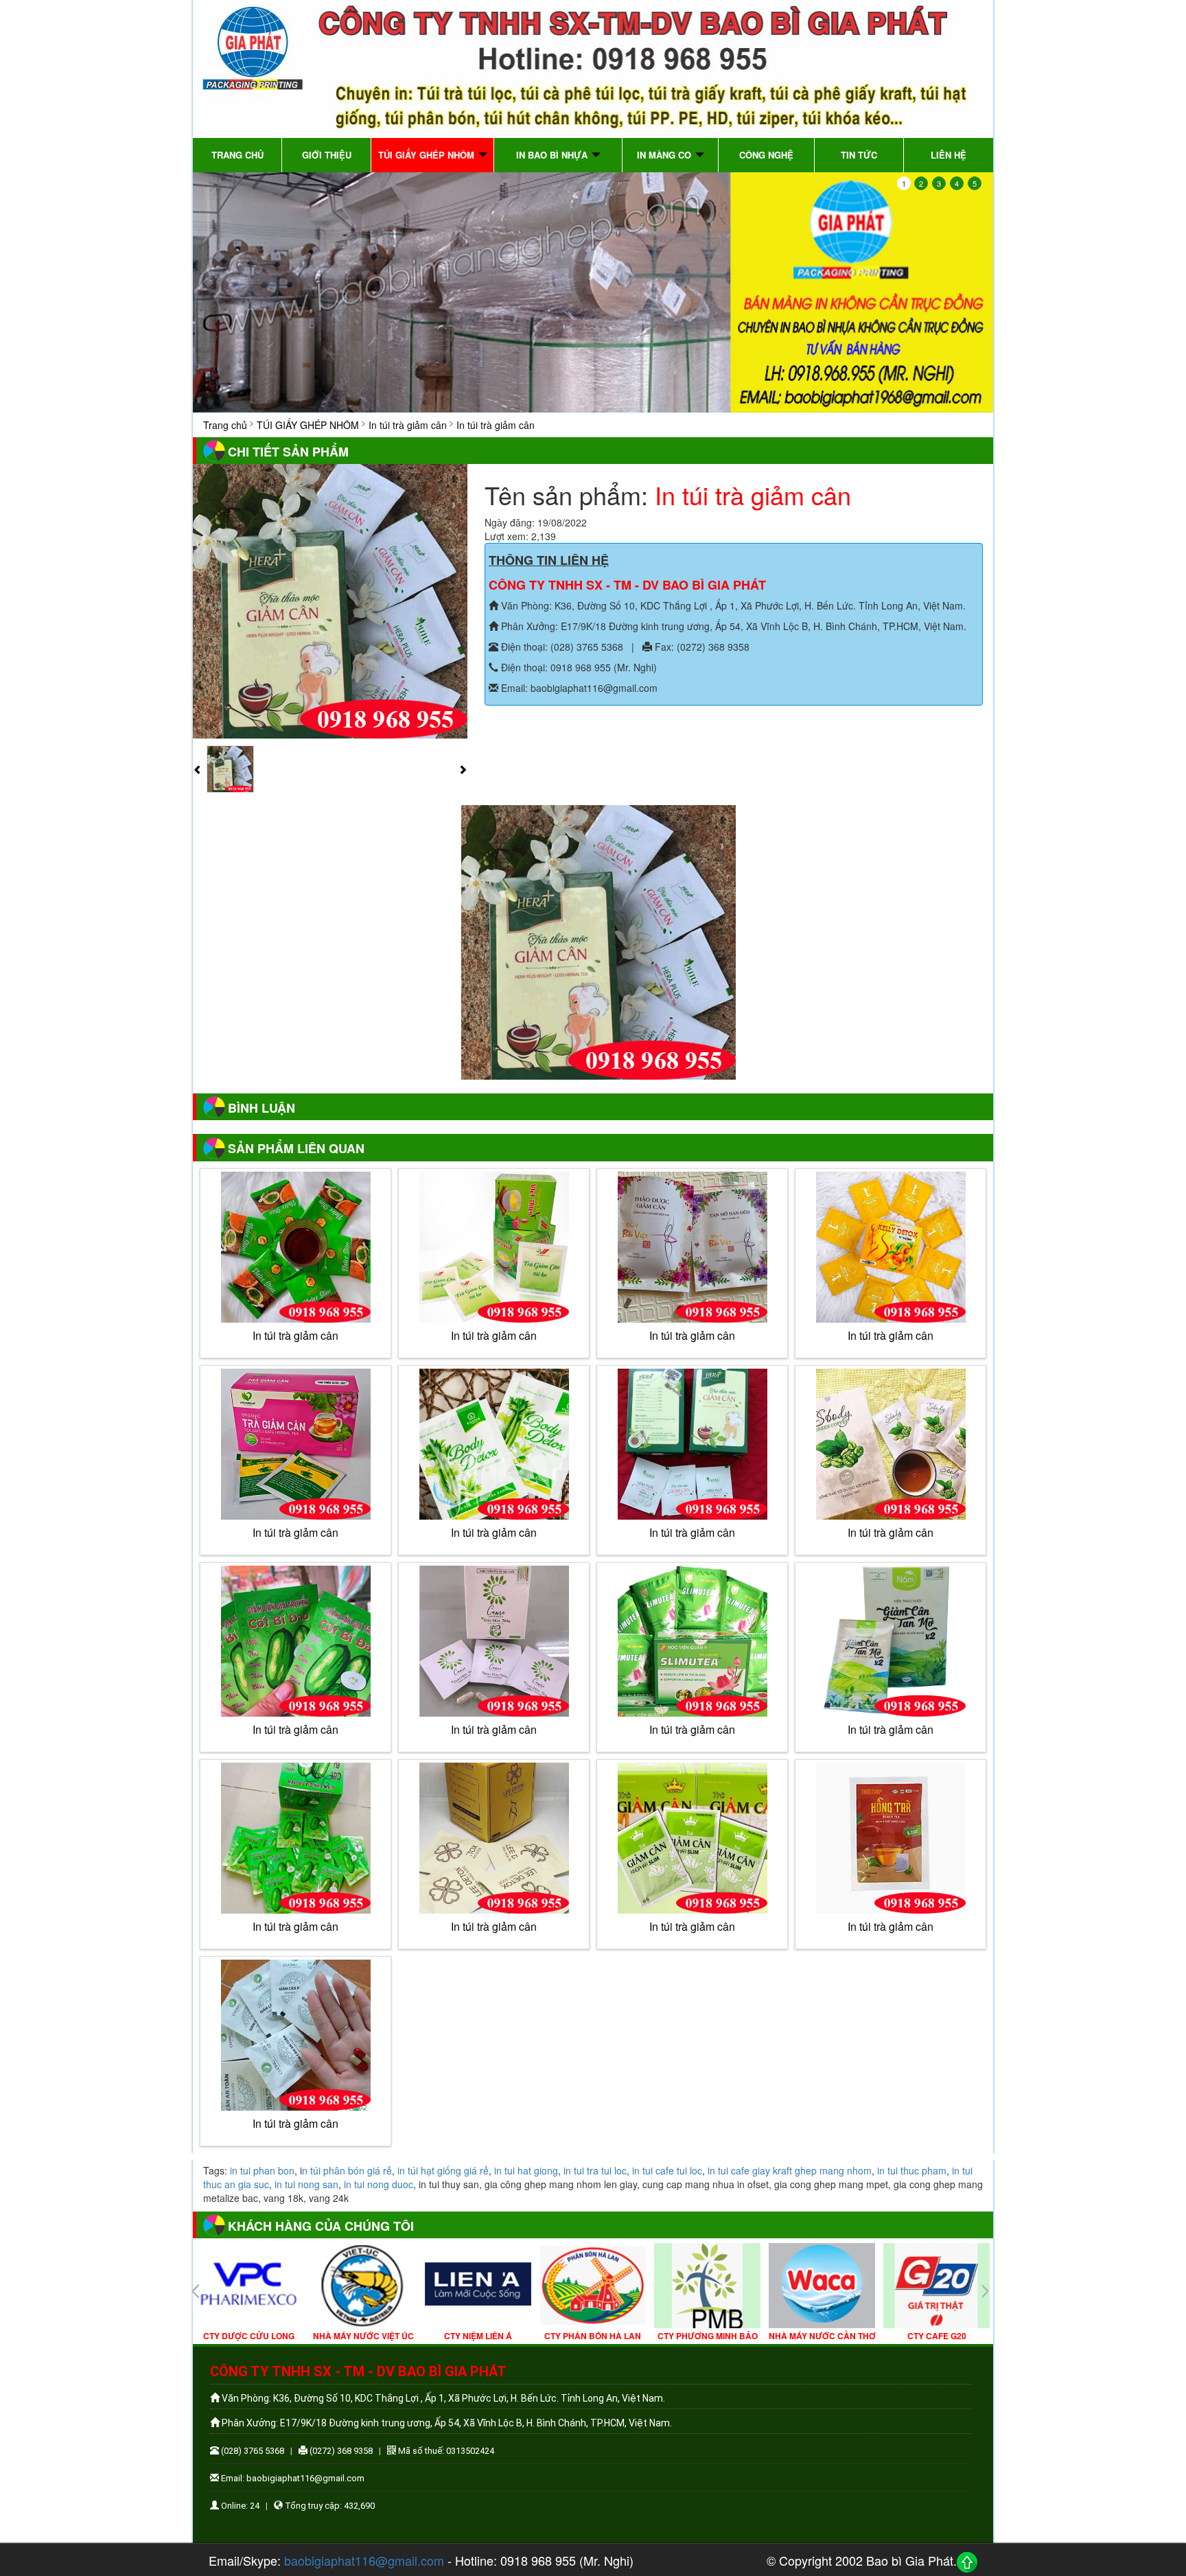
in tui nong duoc (379, 2184)
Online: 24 (239, 2506)
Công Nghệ (766, 155)
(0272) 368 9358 (340, 2451)
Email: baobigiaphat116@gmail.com (578, 688)
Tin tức (859, 155)
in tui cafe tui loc (667, 2170)
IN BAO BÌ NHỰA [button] (553, 155)
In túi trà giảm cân (408, 425)
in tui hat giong (526, 2170)
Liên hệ (949, 155)
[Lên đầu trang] (967, 2562)
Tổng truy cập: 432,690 (329, 2506)
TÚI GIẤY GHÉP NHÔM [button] (428, 155)
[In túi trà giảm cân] (330, 600)
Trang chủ (237, 155)
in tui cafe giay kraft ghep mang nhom (790, 2170)
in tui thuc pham (912, 2170)
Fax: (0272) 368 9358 (701, 647)
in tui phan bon (262, 2170)
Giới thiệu (327, 155)
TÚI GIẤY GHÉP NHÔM (308, 425)
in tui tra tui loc (595, 2170)
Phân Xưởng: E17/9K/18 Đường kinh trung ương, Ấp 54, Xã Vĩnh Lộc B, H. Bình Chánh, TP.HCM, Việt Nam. (732, 626)
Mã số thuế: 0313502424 (445, 2451)
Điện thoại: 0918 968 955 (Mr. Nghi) (578, 667)
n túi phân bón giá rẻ (347, 2170)
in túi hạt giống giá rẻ (443, 2170)
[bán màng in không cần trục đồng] (593, 292)
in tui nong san (306, 2184)
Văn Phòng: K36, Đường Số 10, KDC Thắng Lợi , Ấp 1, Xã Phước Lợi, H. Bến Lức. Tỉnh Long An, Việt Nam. (732, 605)
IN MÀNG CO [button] (665, 155)
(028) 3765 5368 (252, 2451)
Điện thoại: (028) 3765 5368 (561, 647)
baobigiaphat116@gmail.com (364, 2560)
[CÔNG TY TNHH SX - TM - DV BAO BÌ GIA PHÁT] (593, 67)
